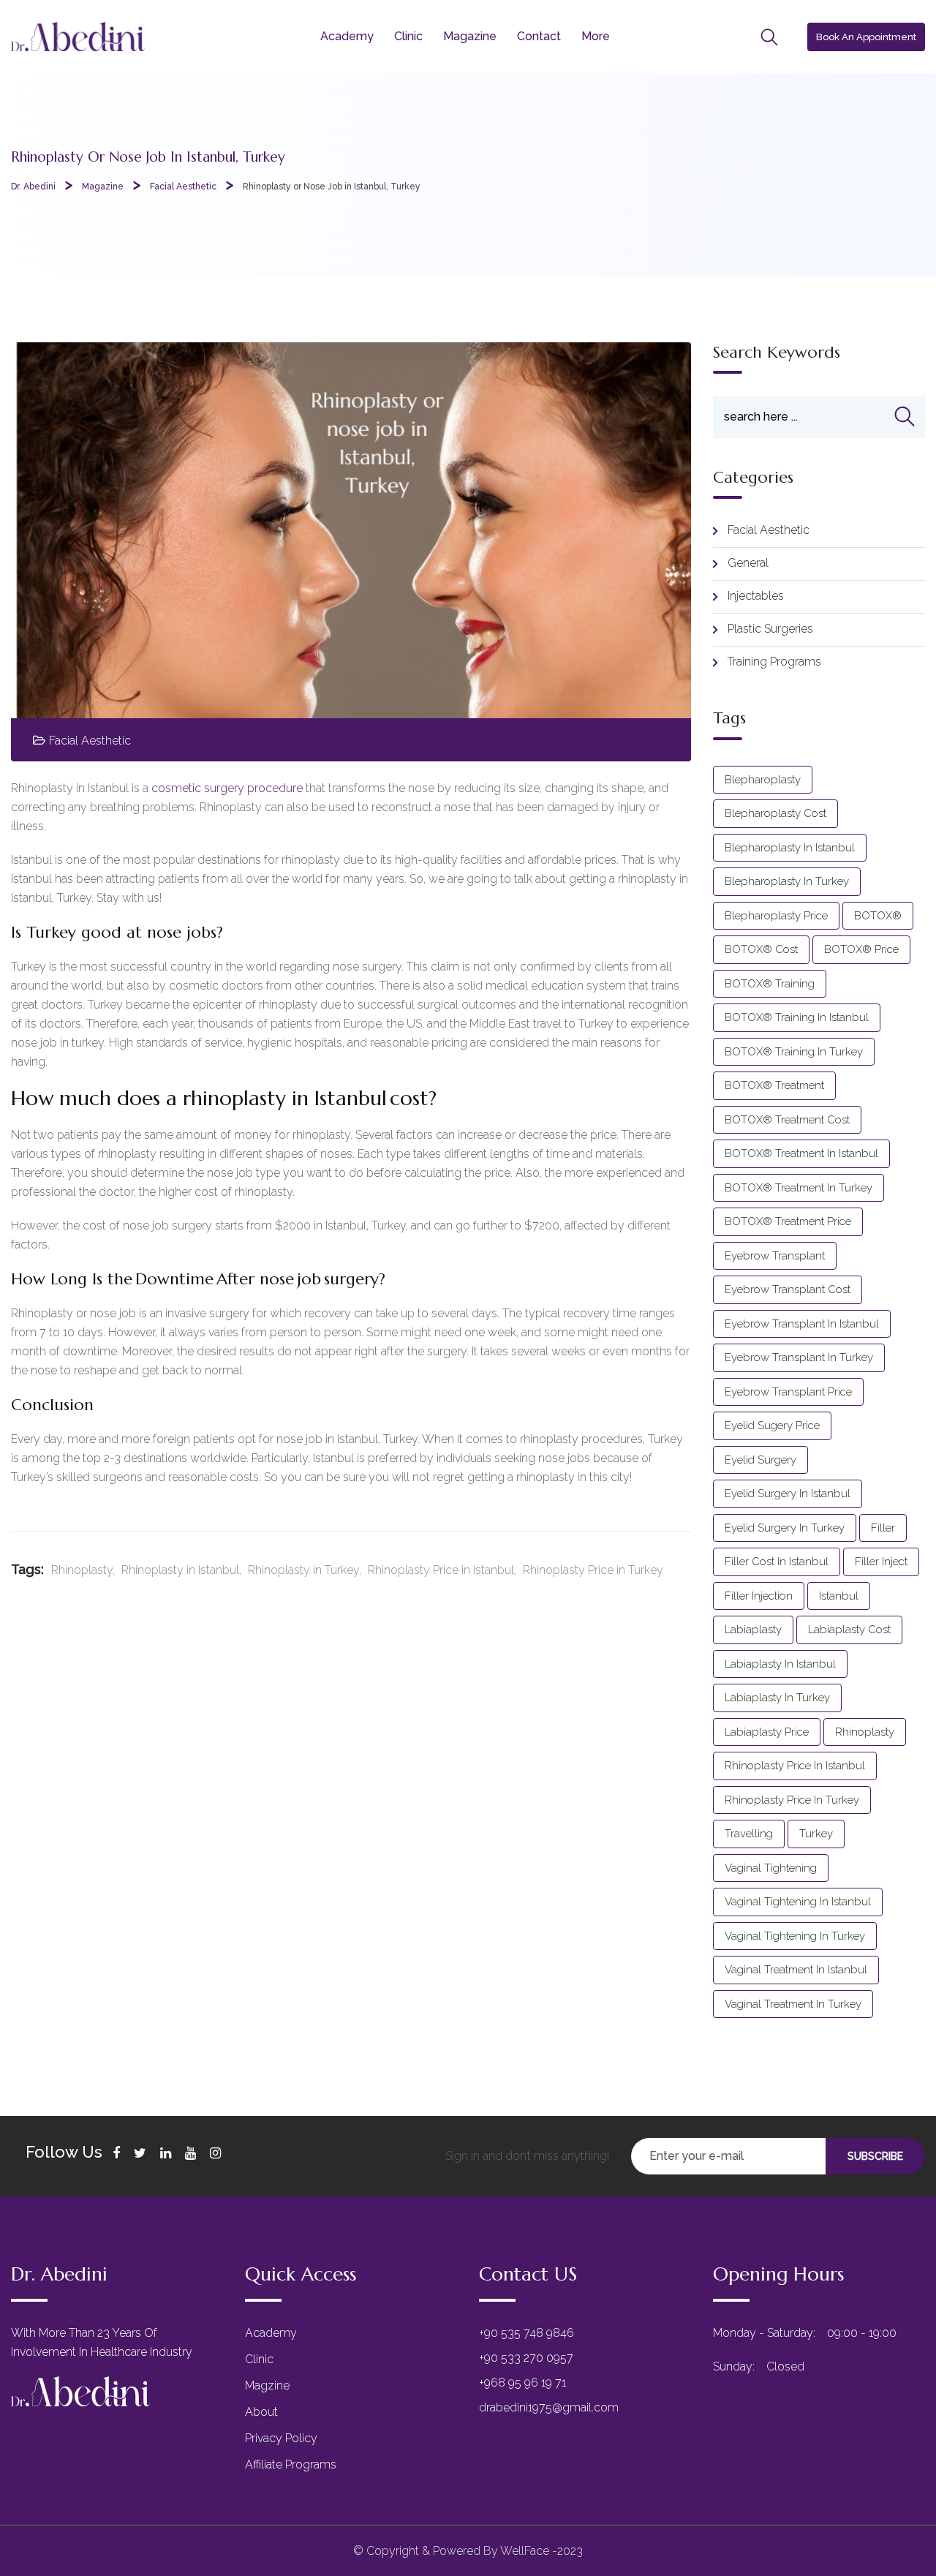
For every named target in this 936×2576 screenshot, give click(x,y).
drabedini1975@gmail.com (549, 2407)
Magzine (267, 2385)
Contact (539, 36)
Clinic (408, 36)
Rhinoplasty (82, 1570)
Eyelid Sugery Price (772, 1426)
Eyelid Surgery (760, 1460)
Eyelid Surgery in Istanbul (788, 1494)
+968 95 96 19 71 (522, 2383)
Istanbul (839, 1596)
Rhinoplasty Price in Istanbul (441, 1570)
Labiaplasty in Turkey (777, 1698)
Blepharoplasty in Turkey (787, 881)
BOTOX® (878, 916)
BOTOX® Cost (761, 949)
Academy (347, 36)
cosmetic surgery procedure (227, 788)
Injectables (756, 596)
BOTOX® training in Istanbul (797, 1017)
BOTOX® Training (770, 984)
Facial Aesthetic (90, 741)
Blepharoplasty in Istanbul (790, 848)
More (596, 36)
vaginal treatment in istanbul (796, 1970)
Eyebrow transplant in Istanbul (802, 1324)
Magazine (470, 36)
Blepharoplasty (763, 780)
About (261, 2412)
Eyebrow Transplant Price (788, 1392)
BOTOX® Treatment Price (788, 1221)
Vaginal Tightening (771, 1868)
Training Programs (774, 662)
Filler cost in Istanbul (777, 1562)
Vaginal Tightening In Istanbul (798, 1902)
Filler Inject (881, 1562)
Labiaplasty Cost (849, 1630)
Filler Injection (759, 1596)
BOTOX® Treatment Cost (787, 1120)
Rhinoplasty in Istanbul (180, 1570)
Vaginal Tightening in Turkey (795, 1936)
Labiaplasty (753, 1630)
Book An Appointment (866, 37)
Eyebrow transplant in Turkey (799, 1357)
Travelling (749, 1834)
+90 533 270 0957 (526, 2358)
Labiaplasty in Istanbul (780, 1664)
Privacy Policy (281, 2438)
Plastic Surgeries (770, 629)
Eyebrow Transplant (775, 1256)
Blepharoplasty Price (776, 916)
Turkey (816, 1834)
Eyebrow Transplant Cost (788, 1289)
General (748, 563)
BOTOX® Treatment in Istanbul (801, 1153)
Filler (883, 1528)
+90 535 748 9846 (526, 2333)
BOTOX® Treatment (774, 1085)
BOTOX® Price (861, 949)
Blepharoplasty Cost (775, 813)
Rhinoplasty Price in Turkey (593, 1570)
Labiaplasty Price (767, 1732)
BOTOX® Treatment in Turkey (799, 1188)
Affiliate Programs (291, 2464)
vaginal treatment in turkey (793, 2004)
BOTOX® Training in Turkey (794, 1052)
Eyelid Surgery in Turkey (785, 1528)
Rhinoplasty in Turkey (303, 1570)
